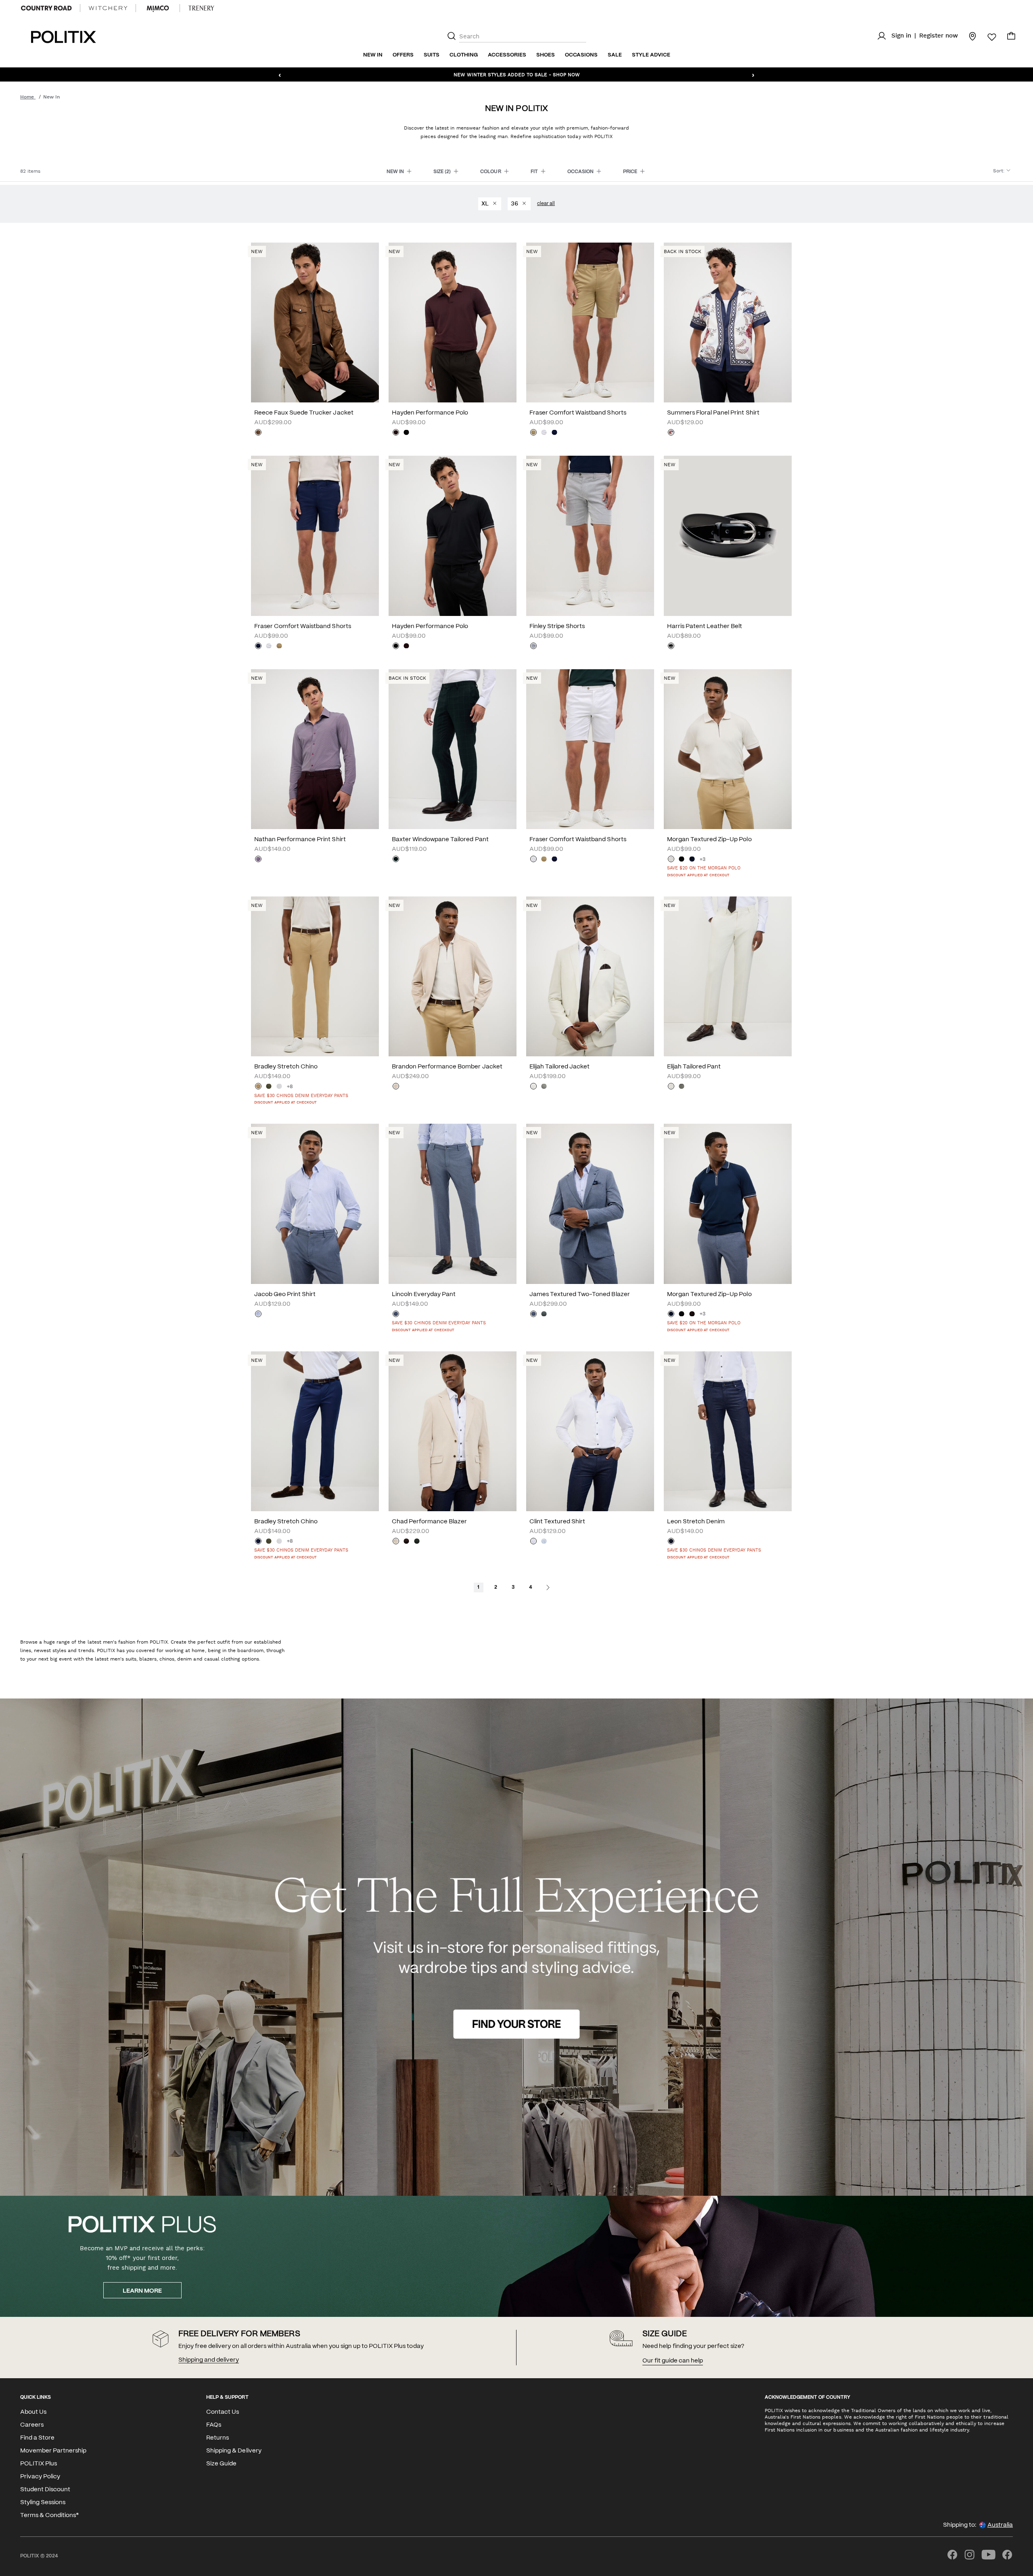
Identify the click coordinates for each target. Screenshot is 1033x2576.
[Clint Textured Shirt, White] (533, 1542)
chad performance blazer (429, 1522)
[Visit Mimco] (158, 8)
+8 (290, 1087)
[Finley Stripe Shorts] (590, 536)
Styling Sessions (43, 2503)
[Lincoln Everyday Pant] (453, 1204)
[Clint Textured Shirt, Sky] (544, 1542)
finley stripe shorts (557, 626)
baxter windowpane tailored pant (440, 840)
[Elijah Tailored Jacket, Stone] (533, 1087)
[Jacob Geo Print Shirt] (315, 1204)
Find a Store (37, 2438)
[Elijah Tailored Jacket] (590, 976)
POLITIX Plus (39, 2464)
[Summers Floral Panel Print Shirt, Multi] (671, 433)
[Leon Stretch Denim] (728, 1431)
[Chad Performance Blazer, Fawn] (396, 1542)
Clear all (546, 204)
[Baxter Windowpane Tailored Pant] (453, 749)
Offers (403, 55)
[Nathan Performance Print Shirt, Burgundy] (258, 860)
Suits (432, 55)
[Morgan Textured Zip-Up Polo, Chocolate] (692, 1315)
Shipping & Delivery (234, 2451)
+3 (703, 860)
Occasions (581, 55)
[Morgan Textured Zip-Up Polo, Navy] (692, 860)
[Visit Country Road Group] (46, 8)
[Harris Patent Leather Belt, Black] (671, 647)
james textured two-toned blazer (580, 1294)
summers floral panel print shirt (713, 413)
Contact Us (223, 2412)
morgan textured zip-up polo (709, 840)
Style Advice (651, 55)
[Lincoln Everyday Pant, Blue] (396, 1315)
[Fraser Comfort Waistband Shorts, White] (544, 433)
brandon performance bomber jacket (447, 1067)
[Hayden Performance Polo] (453, 323)
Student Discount (45, 2490)
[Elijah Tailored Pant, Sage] (682, 1087)
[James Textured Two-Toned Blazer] (590, 1204)
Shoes (546, 55)
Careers (32, 2425)
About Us (33, 2412)
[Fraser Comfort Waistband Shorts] (590, 323)
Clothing (464, 55)
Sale (615, 55)
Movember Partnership (53, 2451)
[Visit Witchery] (108, 8)
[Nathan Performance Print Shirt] (315, 749)
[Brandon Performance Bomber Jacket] (453, 976)
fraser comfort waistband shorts (578, 413)
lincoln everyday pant (424, 1294)
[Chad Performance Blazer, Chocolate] (406, 1542)
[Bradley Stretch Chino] (315, 976)
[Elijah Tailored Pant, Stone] (671, 1087)
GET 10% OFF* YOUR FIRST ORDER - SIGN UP (516, 74)
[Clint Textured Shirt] (590, 1431)
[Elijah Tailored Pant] (728, 976)
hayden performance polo (430, 413)
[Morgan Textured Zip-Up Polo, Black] (682, 860)
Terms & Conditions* (49, 2515)
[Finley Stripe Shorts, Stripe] (533, 647)
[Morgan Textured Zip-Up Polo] (728, 749)
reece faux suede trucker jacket (304, 413)
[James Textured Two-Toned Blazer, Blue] (533, 1315)
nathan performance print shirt (300, 840)
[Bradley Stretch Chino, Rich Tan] (258, 1087)
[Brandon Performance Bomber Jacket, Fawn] (396, 1087)
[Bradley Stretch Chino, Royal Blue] (258, 1542)
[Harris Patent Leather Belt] (728, 536)
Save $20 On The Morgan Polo (704, 868)
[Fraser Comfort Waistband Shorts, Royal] (554, 433)
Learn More (142, 2291)
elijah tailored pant (694, 1067)
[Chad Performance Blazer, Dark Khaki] (417, 1542)
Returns (217, 2438)
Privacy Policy (40, 2477)
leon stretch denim (696, 1522)
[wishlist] (987, 37)
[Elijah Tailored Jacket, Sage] (544, 1087)
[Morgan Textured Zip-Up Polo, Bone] (671, 860)
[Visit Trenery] (201, 8)
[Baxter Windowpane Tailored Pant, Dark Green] (396, 860)
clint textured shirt (557, 1522)
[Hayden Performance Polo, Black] (406, 433)
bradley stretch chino (286, 1067)
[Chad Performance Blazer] (453, 1431)
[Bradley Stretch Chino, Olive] (269, 1087)
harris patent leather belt (705, 626)
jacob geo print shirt (285, 1294)
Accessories (507, 55)
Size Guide (221, 2464)
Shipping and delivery (209, 2360)
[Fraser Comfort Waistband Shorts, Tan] (533, 433)
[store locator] (968, 36)
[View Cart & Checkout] (1011, 38)
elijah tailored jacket (559, 1067)
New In (373, 55)
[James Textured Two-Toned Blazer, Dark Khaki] (544, 1315)
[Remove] (494, 204)
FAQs (214, 2425)
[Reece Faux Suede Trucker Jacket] (315, 323)
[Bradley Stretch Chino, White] (279, 1087)
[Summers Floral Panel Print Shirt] (728, 323)
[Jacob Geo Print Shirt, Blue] (258, 1315)
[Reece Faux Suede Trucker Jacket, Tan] (258, 433)
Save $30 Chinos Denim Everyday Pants (301, 1096)
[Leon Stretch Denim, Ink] (671, 1542)
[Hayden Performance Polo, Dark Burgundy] (396, 433)
